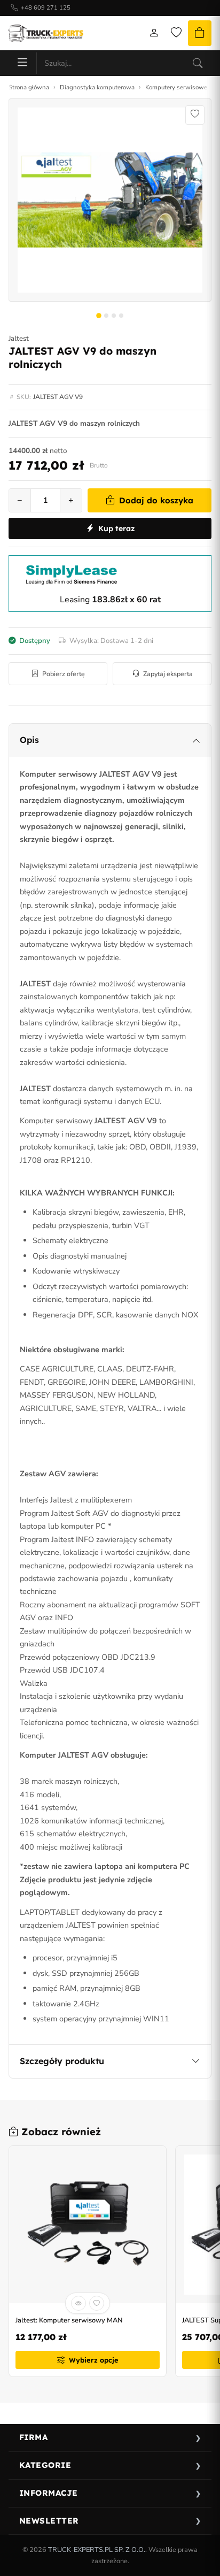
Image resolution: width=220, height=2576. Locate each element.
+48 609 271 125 (46, 8)
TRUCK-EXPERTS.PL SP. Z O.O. (97, 2550)
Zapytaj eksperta (168, 674)
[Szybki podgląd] (78, 2303)
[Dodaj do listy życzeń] (195, 115)
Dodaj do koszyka (156, 500)
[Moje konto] (154, 33)
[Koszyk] (200, 33)
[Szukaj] (198, 63)
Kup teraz (116, 528)
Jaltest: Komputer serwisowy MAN (69, 2321)
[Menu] (22, 63)
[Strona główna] (46, 33)
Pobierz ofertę (64, 674)
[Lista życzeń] (176, 33)
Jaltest (19, 339)
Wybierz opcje (94, 2360)
